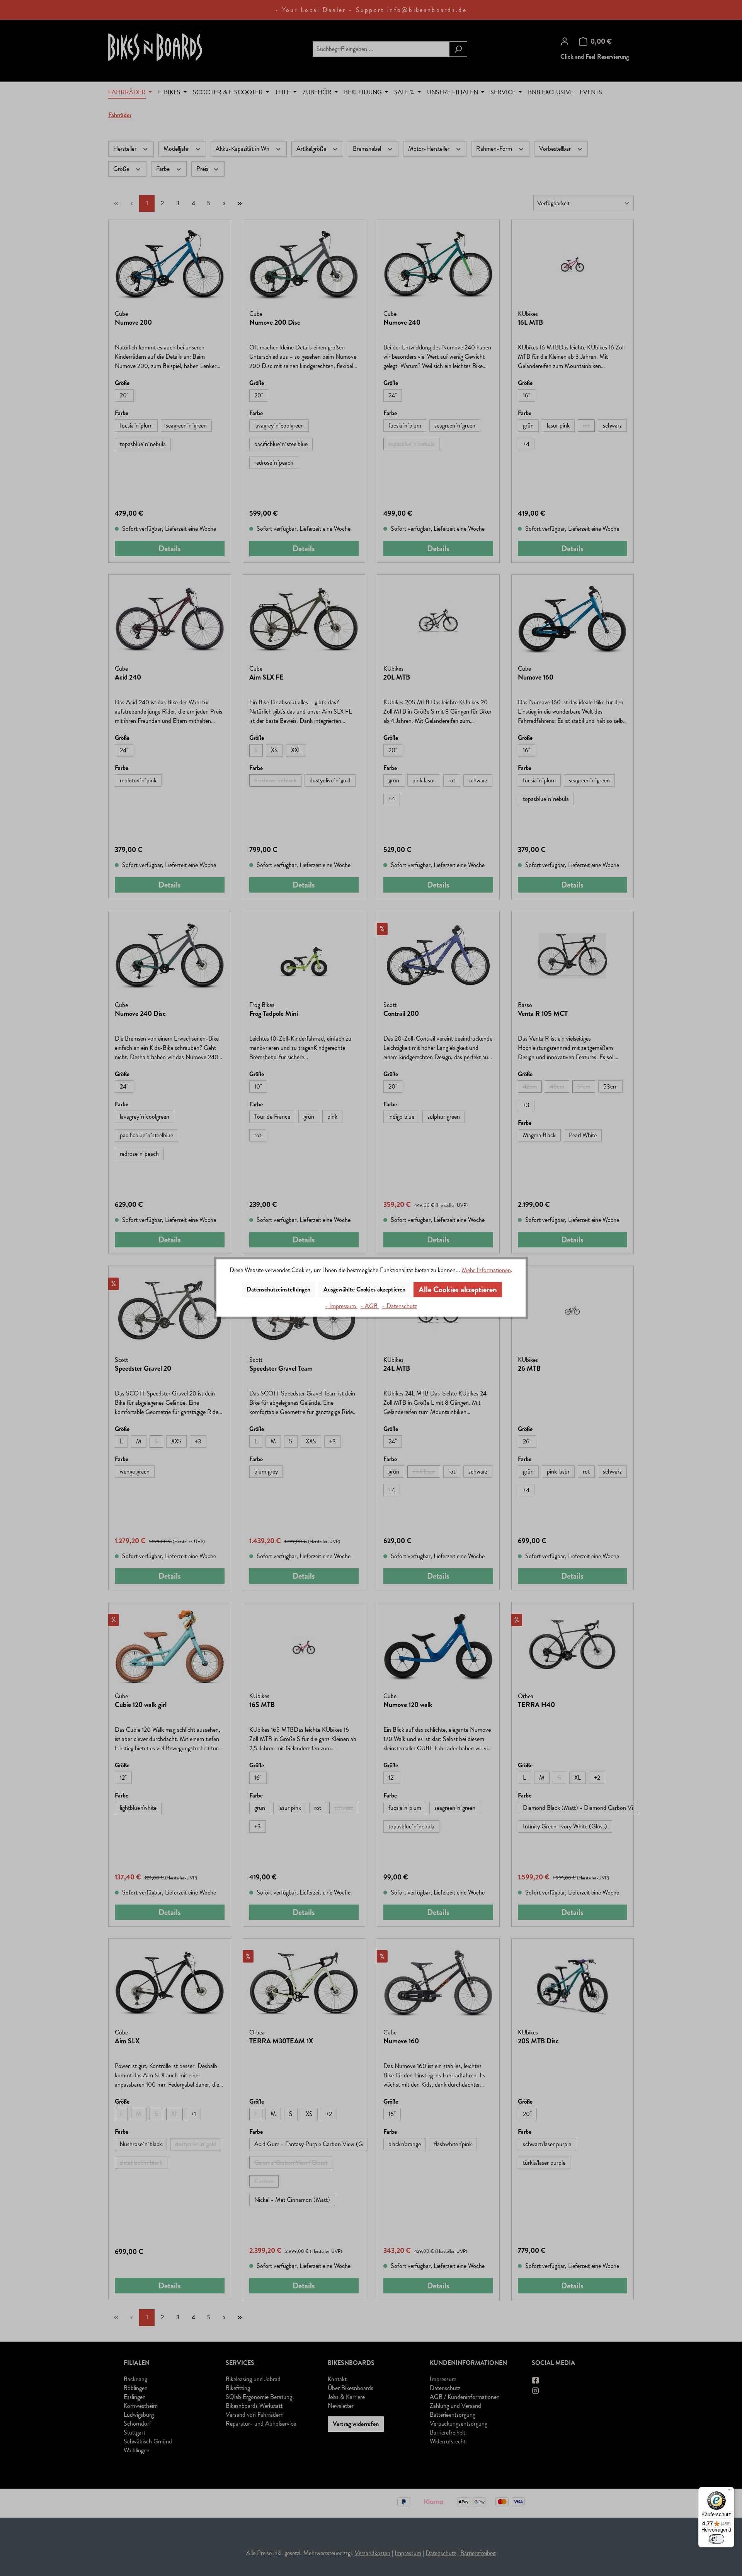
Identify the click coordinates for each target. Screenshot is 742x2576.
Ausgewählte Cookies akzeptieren (364, 1289)
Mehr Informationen (486, 1270)
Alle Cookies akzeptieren (458, 1290)
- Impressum (341, 1306)
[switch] (716, 2539)
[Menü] (730, 2492)
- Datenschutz (400, 1306)
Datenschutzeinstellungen (278, 1289)
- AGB (370, 1306)
